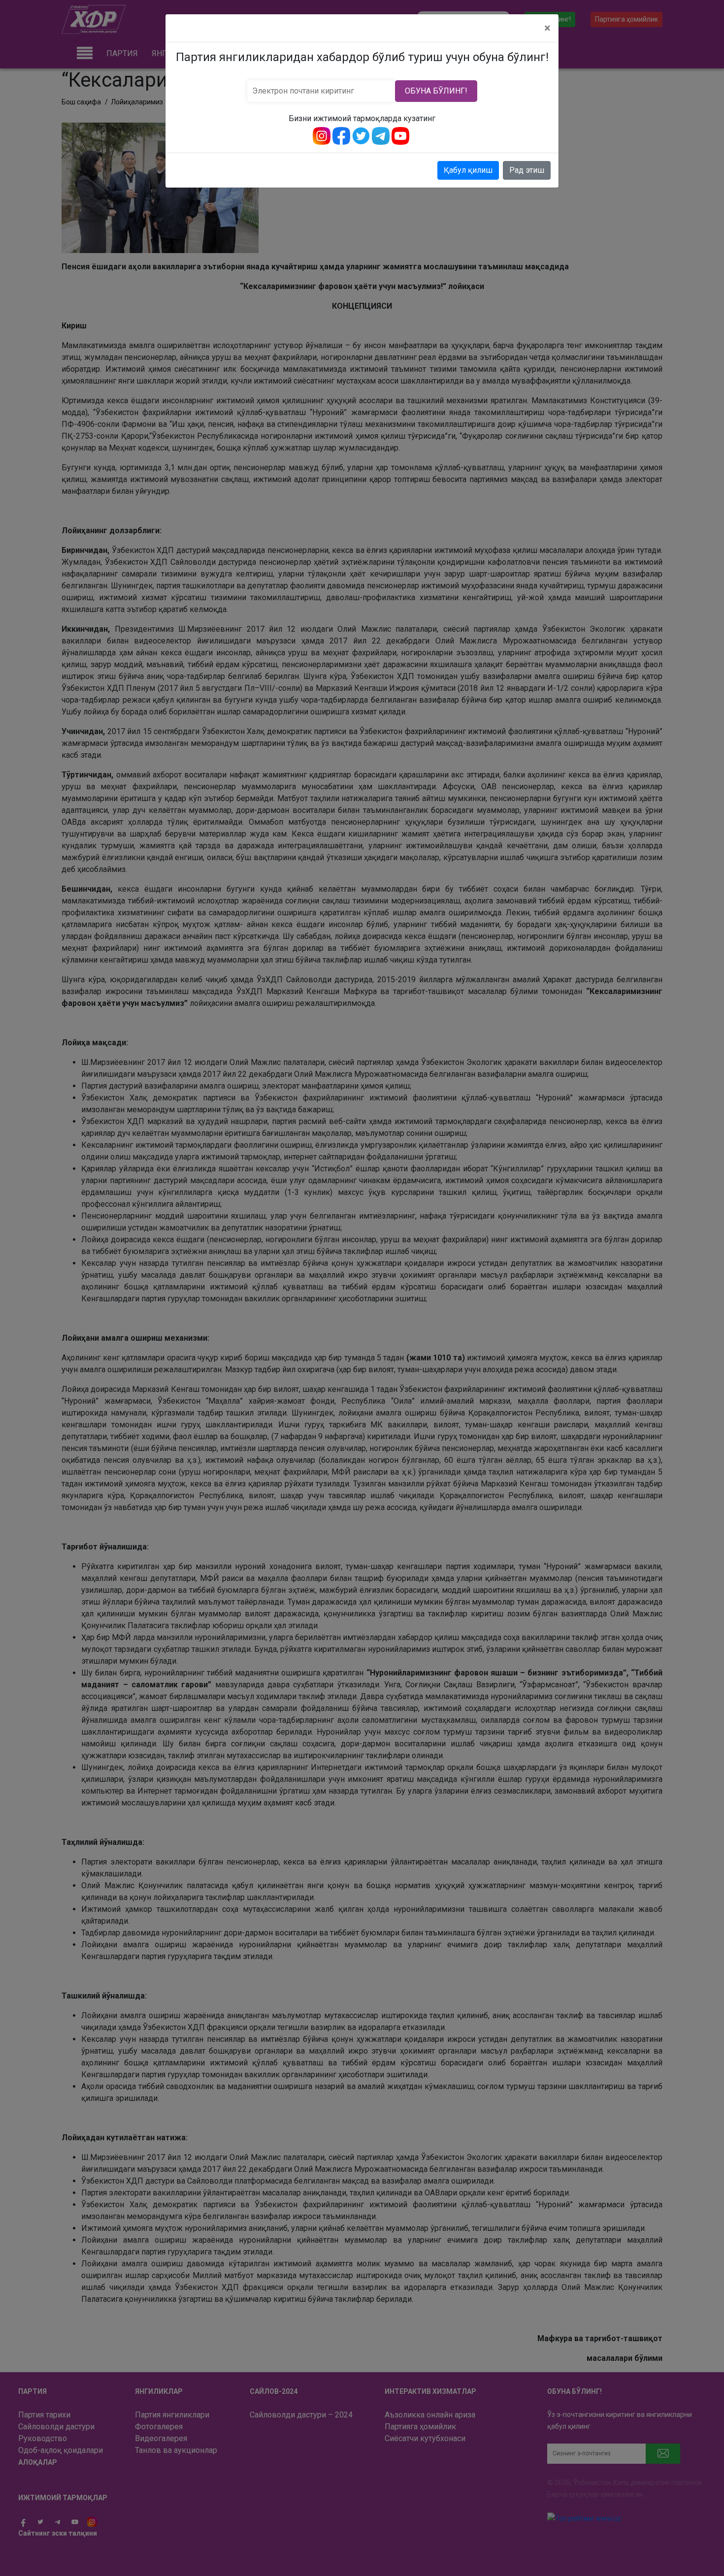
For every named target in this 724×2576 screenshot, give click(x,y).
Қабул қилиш (468, 170)
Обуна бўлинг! (436, 91)
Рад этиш (527, 170)
